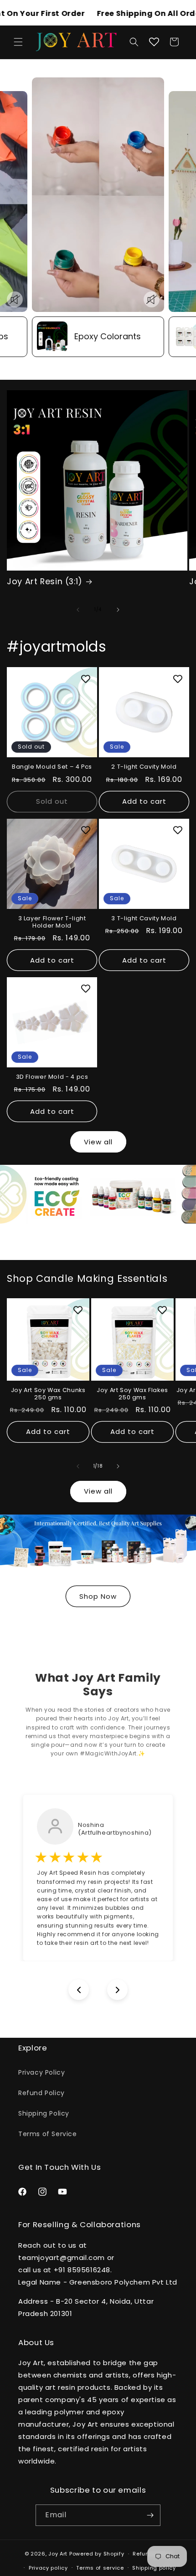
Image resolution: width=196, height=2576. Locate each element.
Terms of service (100, 2568)
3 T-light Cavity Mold (144, 918)
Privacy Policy (41, 2072)
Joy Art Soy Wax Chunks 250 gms (48, 1394)
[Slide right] (118, 610)
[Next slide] (117, 1990)
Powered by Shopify (97, 2554)
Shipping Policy (44, 2113)
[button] (18, 42)
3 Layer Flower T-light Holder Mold (52, 922)
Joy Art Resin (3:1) (45, 582)
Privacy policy (48, 2568)
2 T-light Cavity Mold (144, 767)
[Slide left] (78, 610)
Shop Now (98, 1596)
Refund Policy (41, 2093)
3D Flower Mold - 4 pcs (52, 1077)
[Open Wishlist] (154, 42)
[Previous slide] (79, 1990)
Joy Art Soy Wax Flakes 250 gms (132, 1394)
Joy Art (58, 2554)
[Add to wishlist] (86, 678)
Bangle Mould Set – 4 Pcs (52, 767)
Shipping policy (154, 2568)
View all (98, 1142)
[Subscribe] (150, 2515)
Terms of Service (48, 2134)
